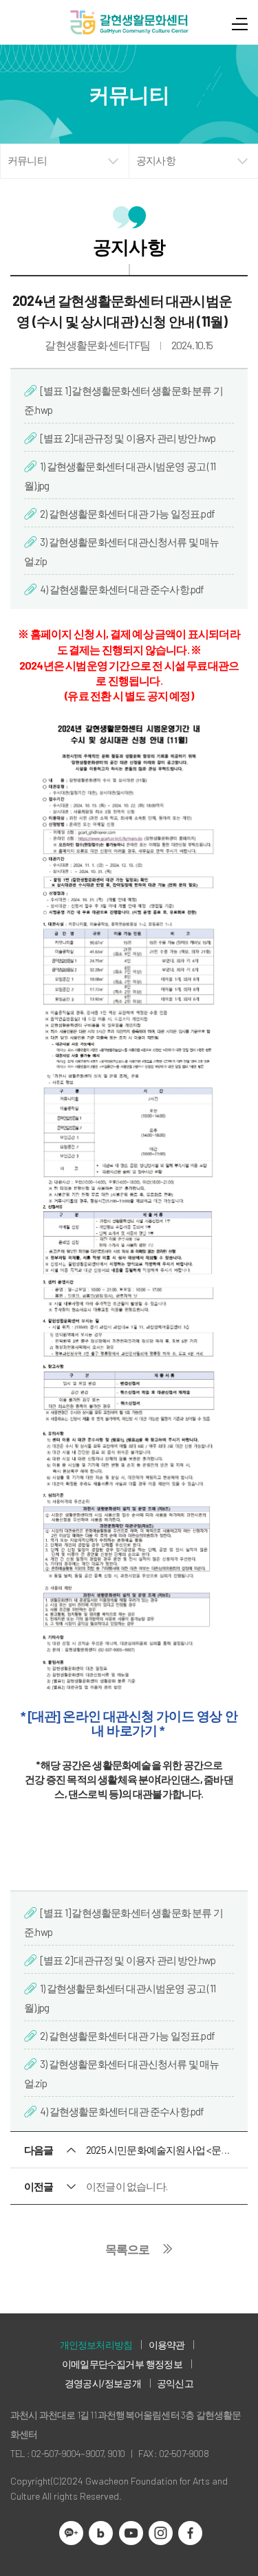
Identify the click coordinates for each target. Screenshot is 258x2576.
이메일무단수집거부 (103, 2364)
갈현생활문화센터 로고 (129, 22)
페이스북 (190, 2533)
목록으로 (128, 2249)
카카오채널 (71, 2533)
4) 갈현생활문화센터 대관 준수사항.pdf (122, 589)
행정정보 (164, 2364)
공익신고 (175, 2383)
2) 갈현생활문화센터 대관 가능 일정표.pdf (127, 514)
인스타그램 (161, 2533)
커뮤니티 (27, 161)
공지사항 (156, 161)
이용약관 (167, 2345)
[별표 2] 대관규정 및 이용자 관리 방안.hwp (128, 438)
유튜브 (131, 2533)
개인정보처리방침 (96, 2345)
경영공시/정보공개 (103, 2383)
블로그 (101, 2533)
